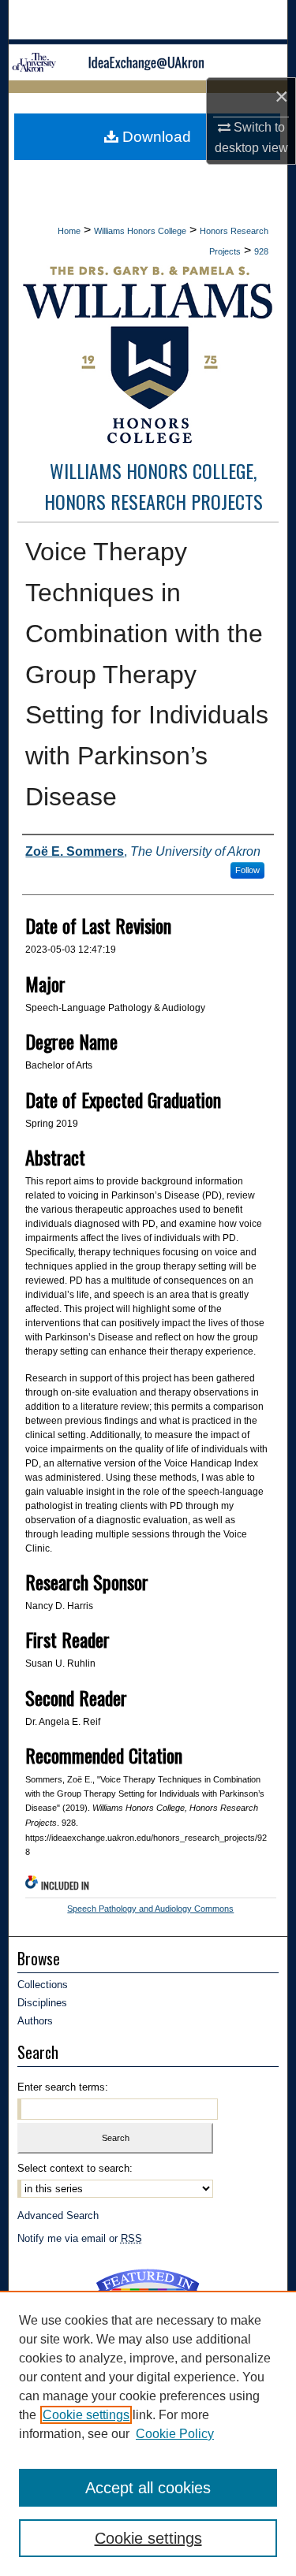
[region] (148, 2433)
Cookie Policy (175, 2434)
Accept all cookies (148, 2488)
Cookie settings (86, 2415)
